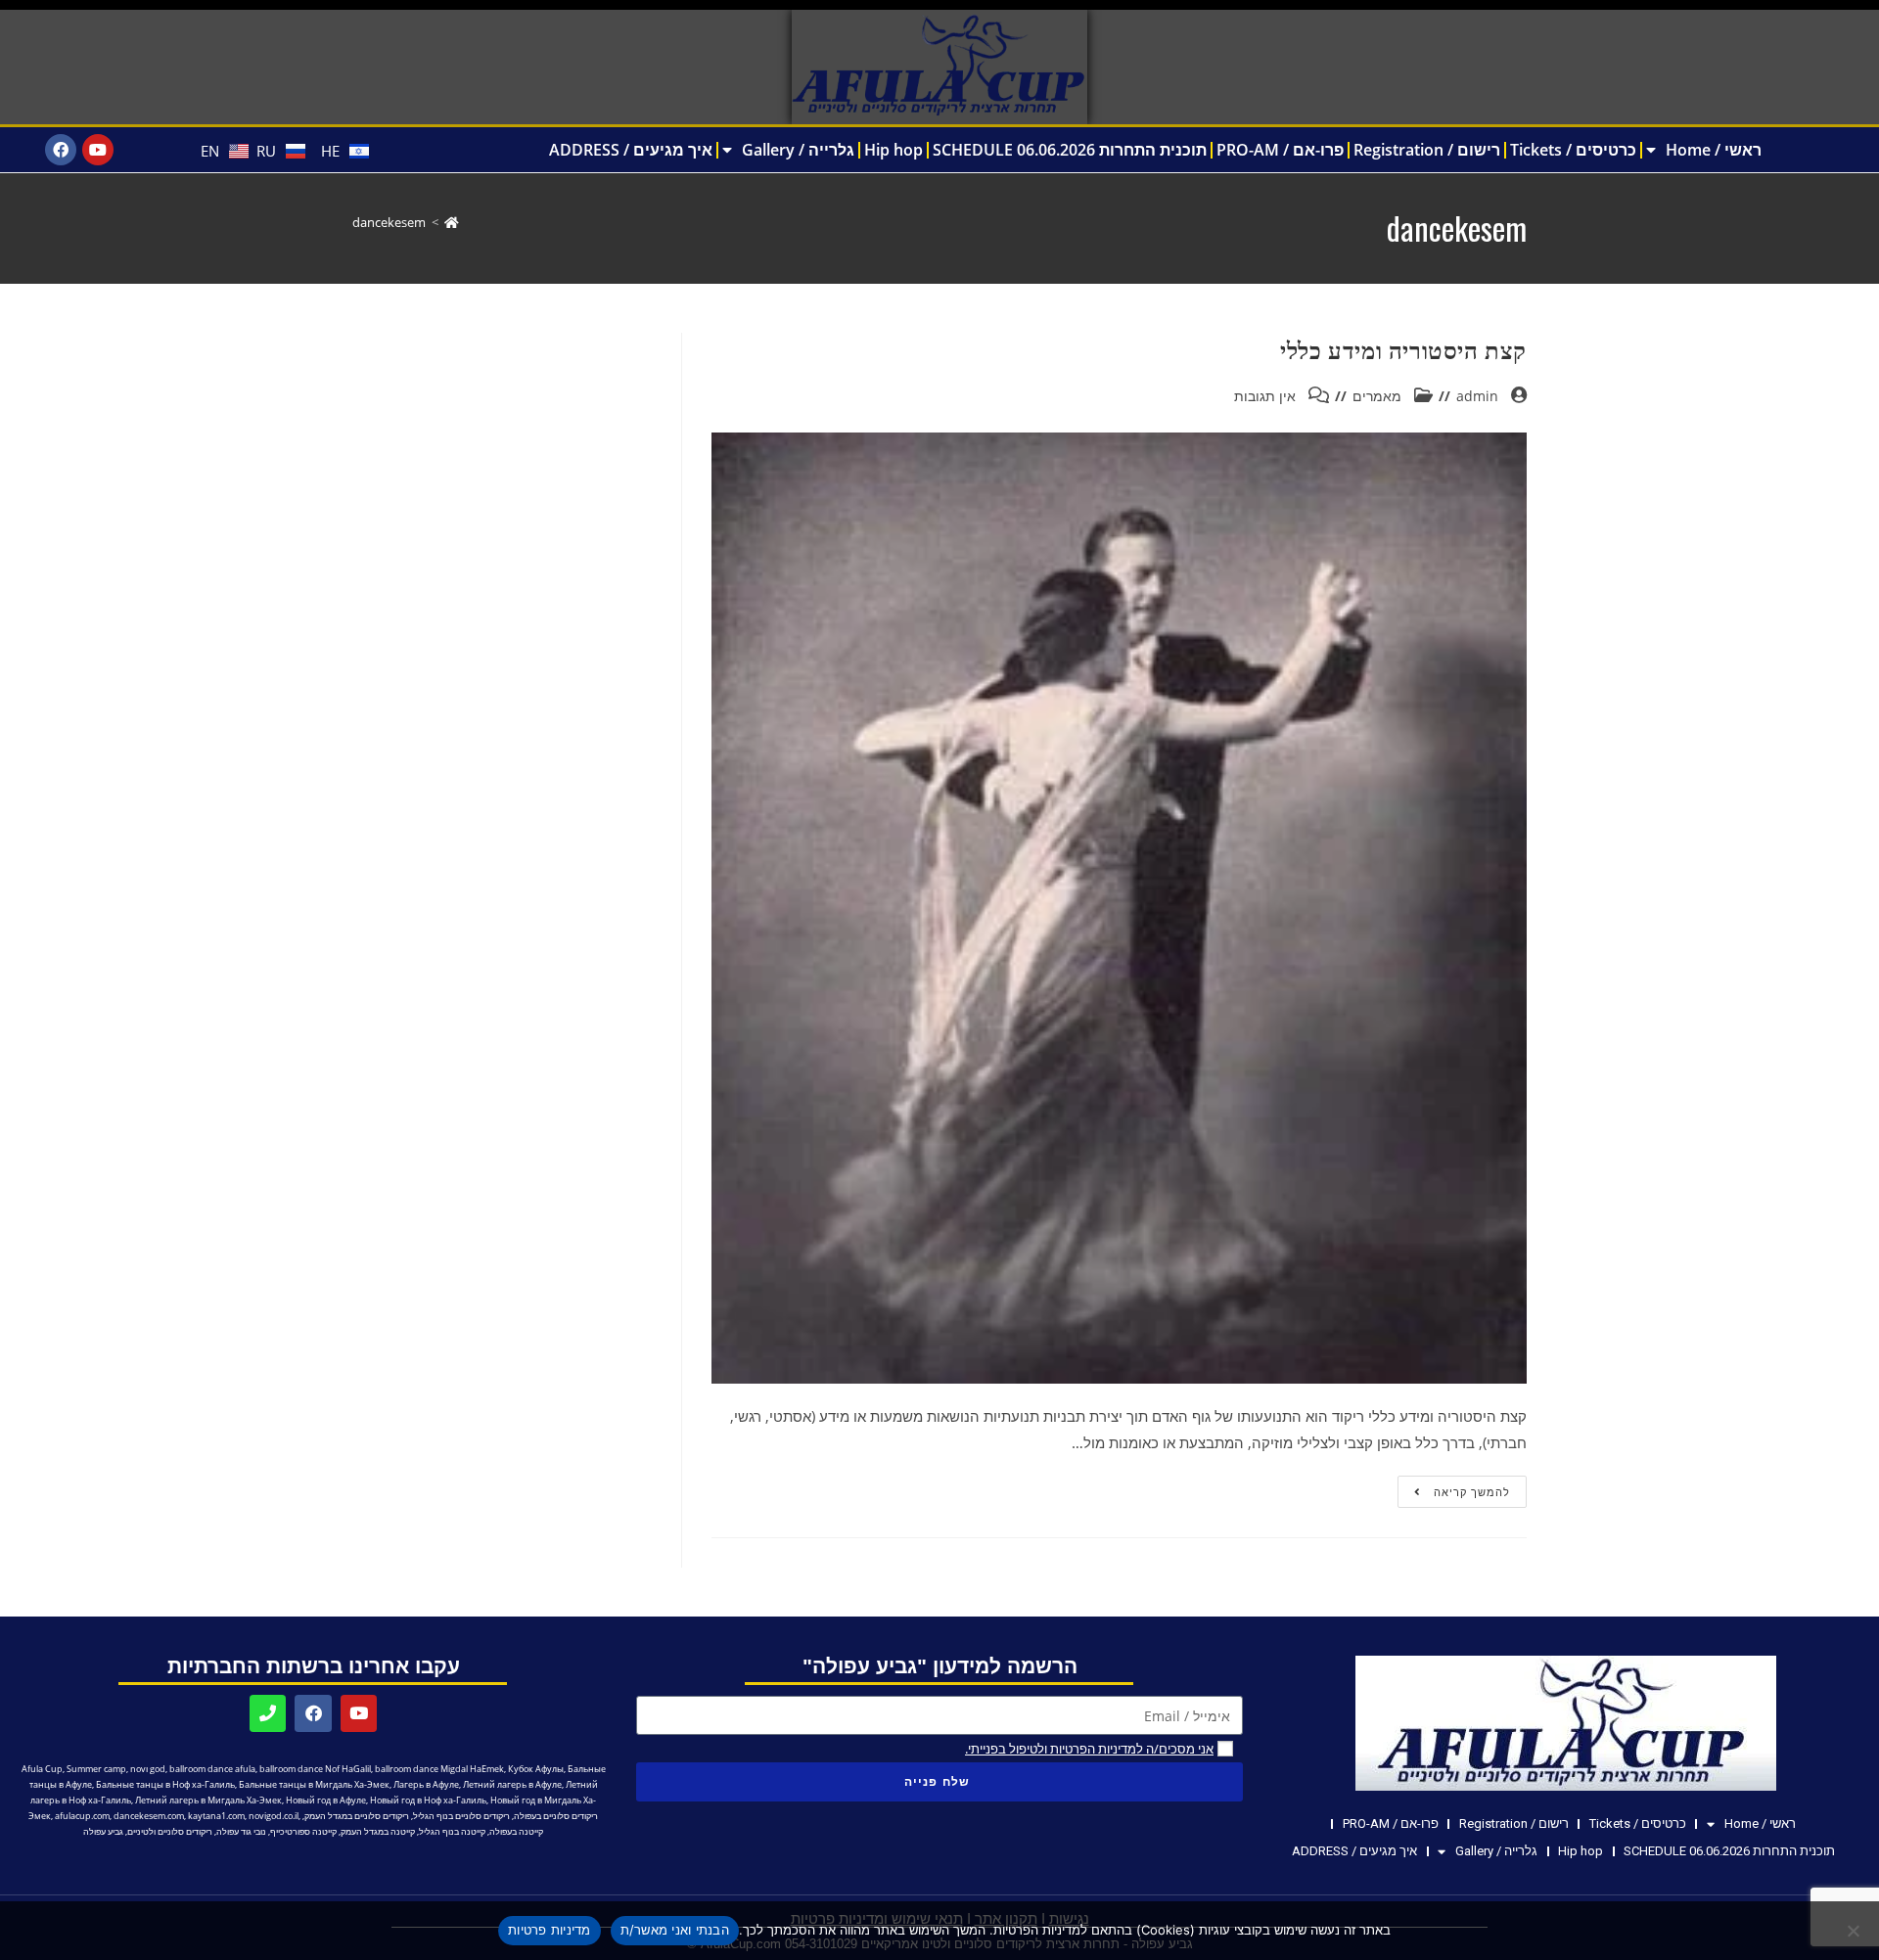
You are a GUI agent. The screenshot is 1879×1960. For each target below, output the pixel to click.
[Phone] (268, 1713)
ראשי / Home (1714, 150)
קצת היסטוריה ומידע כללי (1403, 348)
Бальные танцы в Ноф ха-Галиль (165, 1784)
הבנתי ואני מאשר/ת (675, 1930)
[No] (1855, 1931)
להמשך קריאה (1454, 1487)
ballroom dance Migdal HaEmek (439, 1769)
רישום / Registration (1427, 150)
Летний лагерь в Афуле (512, 1784)
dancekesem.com (149, 1816)
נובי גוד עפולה (241, 1831)
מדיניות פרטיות (550, 1930)
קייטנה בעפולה (516, 1831)
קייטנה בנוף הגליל (452, 1831)
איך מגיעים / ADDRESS (631, 150)
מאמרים (1377, 396)
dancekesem (389, 222)
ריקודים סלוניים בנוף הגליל (461, 1816)
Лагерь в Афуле (426, 1784)
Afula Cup (42, 1769)
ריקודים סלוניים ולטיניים (170, 1831)
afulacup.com (82, 1816)
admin (1477, 396)
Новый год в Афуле (326, 1800)
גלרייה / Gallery (798, 150)
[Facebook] (61, 150)
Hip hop (894, 150)
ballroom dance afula (212, 1769)
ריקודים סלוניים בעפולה (556, 1816)
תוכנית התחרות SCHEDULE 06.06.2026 (1070, 150)
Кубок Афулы (536, 1769)
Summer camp (96, 1769)
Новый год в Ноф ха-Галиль (428, 1800)
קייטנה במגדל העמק (378, 1831)
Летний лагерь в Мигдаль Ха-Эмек (208, 1800)
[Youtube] (98, 150)
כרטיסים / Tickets (1573, 150)
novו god (148, 1769)
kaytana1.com (216, 1816)
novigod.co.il (274, 1816)
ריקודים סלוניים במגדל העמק (357, 1816)
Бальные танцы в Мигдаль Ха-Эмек (314, 1784)
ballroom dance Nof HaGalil (315, 1769)
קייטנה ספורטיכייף (303, 1831)
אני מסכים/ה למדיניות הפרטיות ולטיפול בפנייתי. (1089, 1749)
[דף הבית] (452, 222)
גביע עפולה (103, 1831)
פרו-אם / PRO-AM (1280, 150)
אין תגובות (1265, 396)
